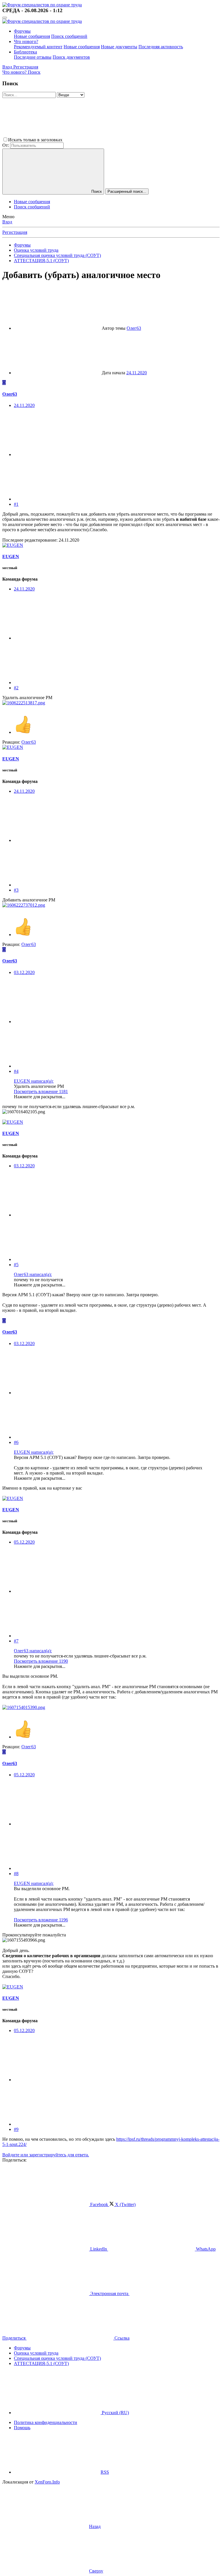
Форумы (22, 31)
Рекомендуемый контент (38, 47)
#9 (16, 2129)
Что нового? (26, 41)
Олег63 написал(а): (33, 1274)
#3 (16, 890)
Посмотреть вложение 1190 (41, 1661)
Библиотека (25, 52)
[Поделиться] (57, 454)
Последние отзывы (33, 57)
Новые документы (119, 47)
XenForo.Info (47, 2482)
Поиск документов (71, 57)
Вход (7, 222)
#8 (16, 1874)
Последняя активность (161, 47)
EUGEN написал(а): (34, 1081)
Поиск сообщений (69, 36)
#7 (16, 1641)
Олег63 (134, 328)
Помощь (22, 2428)
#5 (16, 1265)
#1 (16, 504)
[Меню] (5, 18)
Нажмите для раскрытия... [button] (40, 1097)
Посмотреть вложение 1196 (41, 1920)
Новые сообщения (32, 36)
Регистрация (15, 232)
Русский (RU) (115, 2413)
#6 (16, 1442)
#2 (16, 688)
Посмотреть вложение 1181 (41, 1091)
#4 (16, 1071)
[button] (107, 140)
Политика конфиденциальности (46, 2422)
